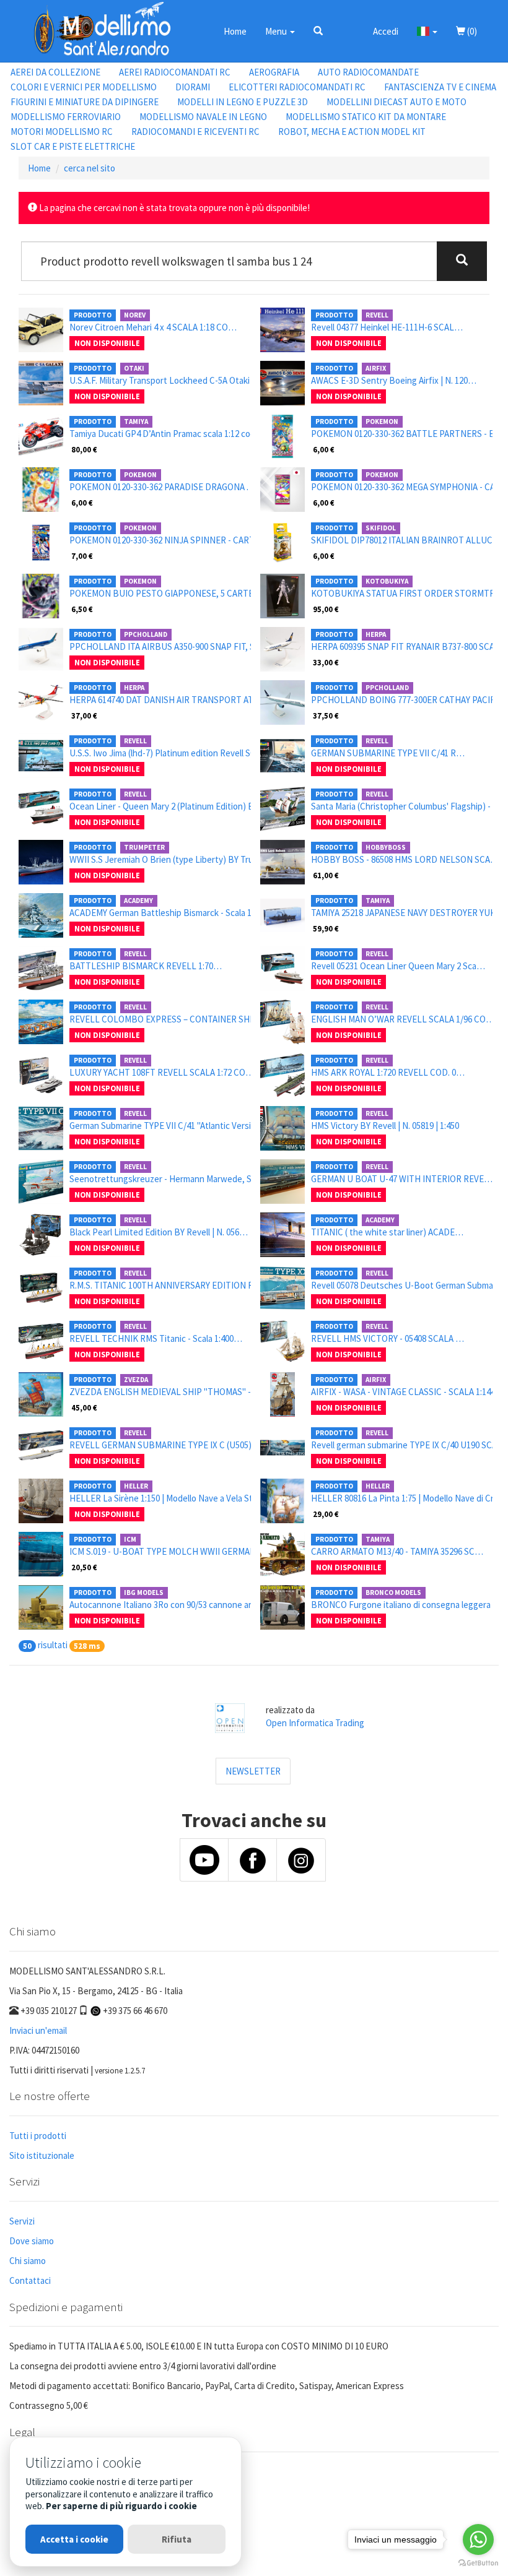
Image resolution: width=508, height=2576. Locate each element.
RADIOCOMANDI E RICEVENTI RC (195, 132)
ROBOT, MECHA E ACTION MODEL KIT (352, 132)
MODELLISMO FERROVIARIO (66, 117)
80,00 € (84, 449)
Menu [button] (277, 31)
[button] (318, 31)
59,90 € (326, 928)
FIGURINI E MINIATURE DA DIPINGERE (85, 102)
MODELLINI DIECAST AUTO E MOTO (396, 102)
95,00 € (326, 609)
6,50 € (82, 609)
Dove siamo (32, 2241)
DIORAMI (193, 87)
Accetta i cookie (74, 2539)
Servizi (22, 2221)
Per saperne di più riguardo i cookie (121, 2506)
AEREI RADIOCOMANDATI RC (175, 72)
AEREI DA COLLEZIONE (55, 72)
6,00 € (324, 449)
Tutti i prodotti (38, 2136)
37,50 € (326, 715)
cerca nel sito (90, 168)
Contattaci (30, 2280)
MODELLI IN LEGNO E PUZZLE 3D (243, 102)
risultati (53, 1645)
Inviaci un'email (38, 2030)
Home (235, 31)
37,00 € (84, 715)
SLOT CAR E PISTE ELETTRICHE (73, 146)
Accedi (386, 31)
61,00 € (326, 875)
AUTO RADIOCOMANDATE (368, 72)
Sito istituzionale (42, 2155)
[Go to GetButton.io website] (478, 2563)
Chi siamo (28, 2261)
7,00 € (82, 556)
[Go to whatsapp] (478, 2539)
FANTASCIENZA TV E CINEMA (440, 87)
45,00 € (84, 1407)
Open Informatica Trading (315, 1723)
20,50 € (84, 1567)
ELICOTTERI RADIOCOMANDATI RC (297, 87)
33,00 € (326, 662)
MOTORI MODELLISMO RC (62, 132)
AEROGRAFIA (274, 72)
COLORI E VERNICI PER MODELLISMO (84, 87)
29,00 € (326, 1514)
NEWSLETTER (253, 1771)
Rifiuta (177, 2539)
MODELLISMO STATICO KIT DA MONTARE (366, 117)
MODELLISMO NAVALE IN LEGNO (203, 117)
